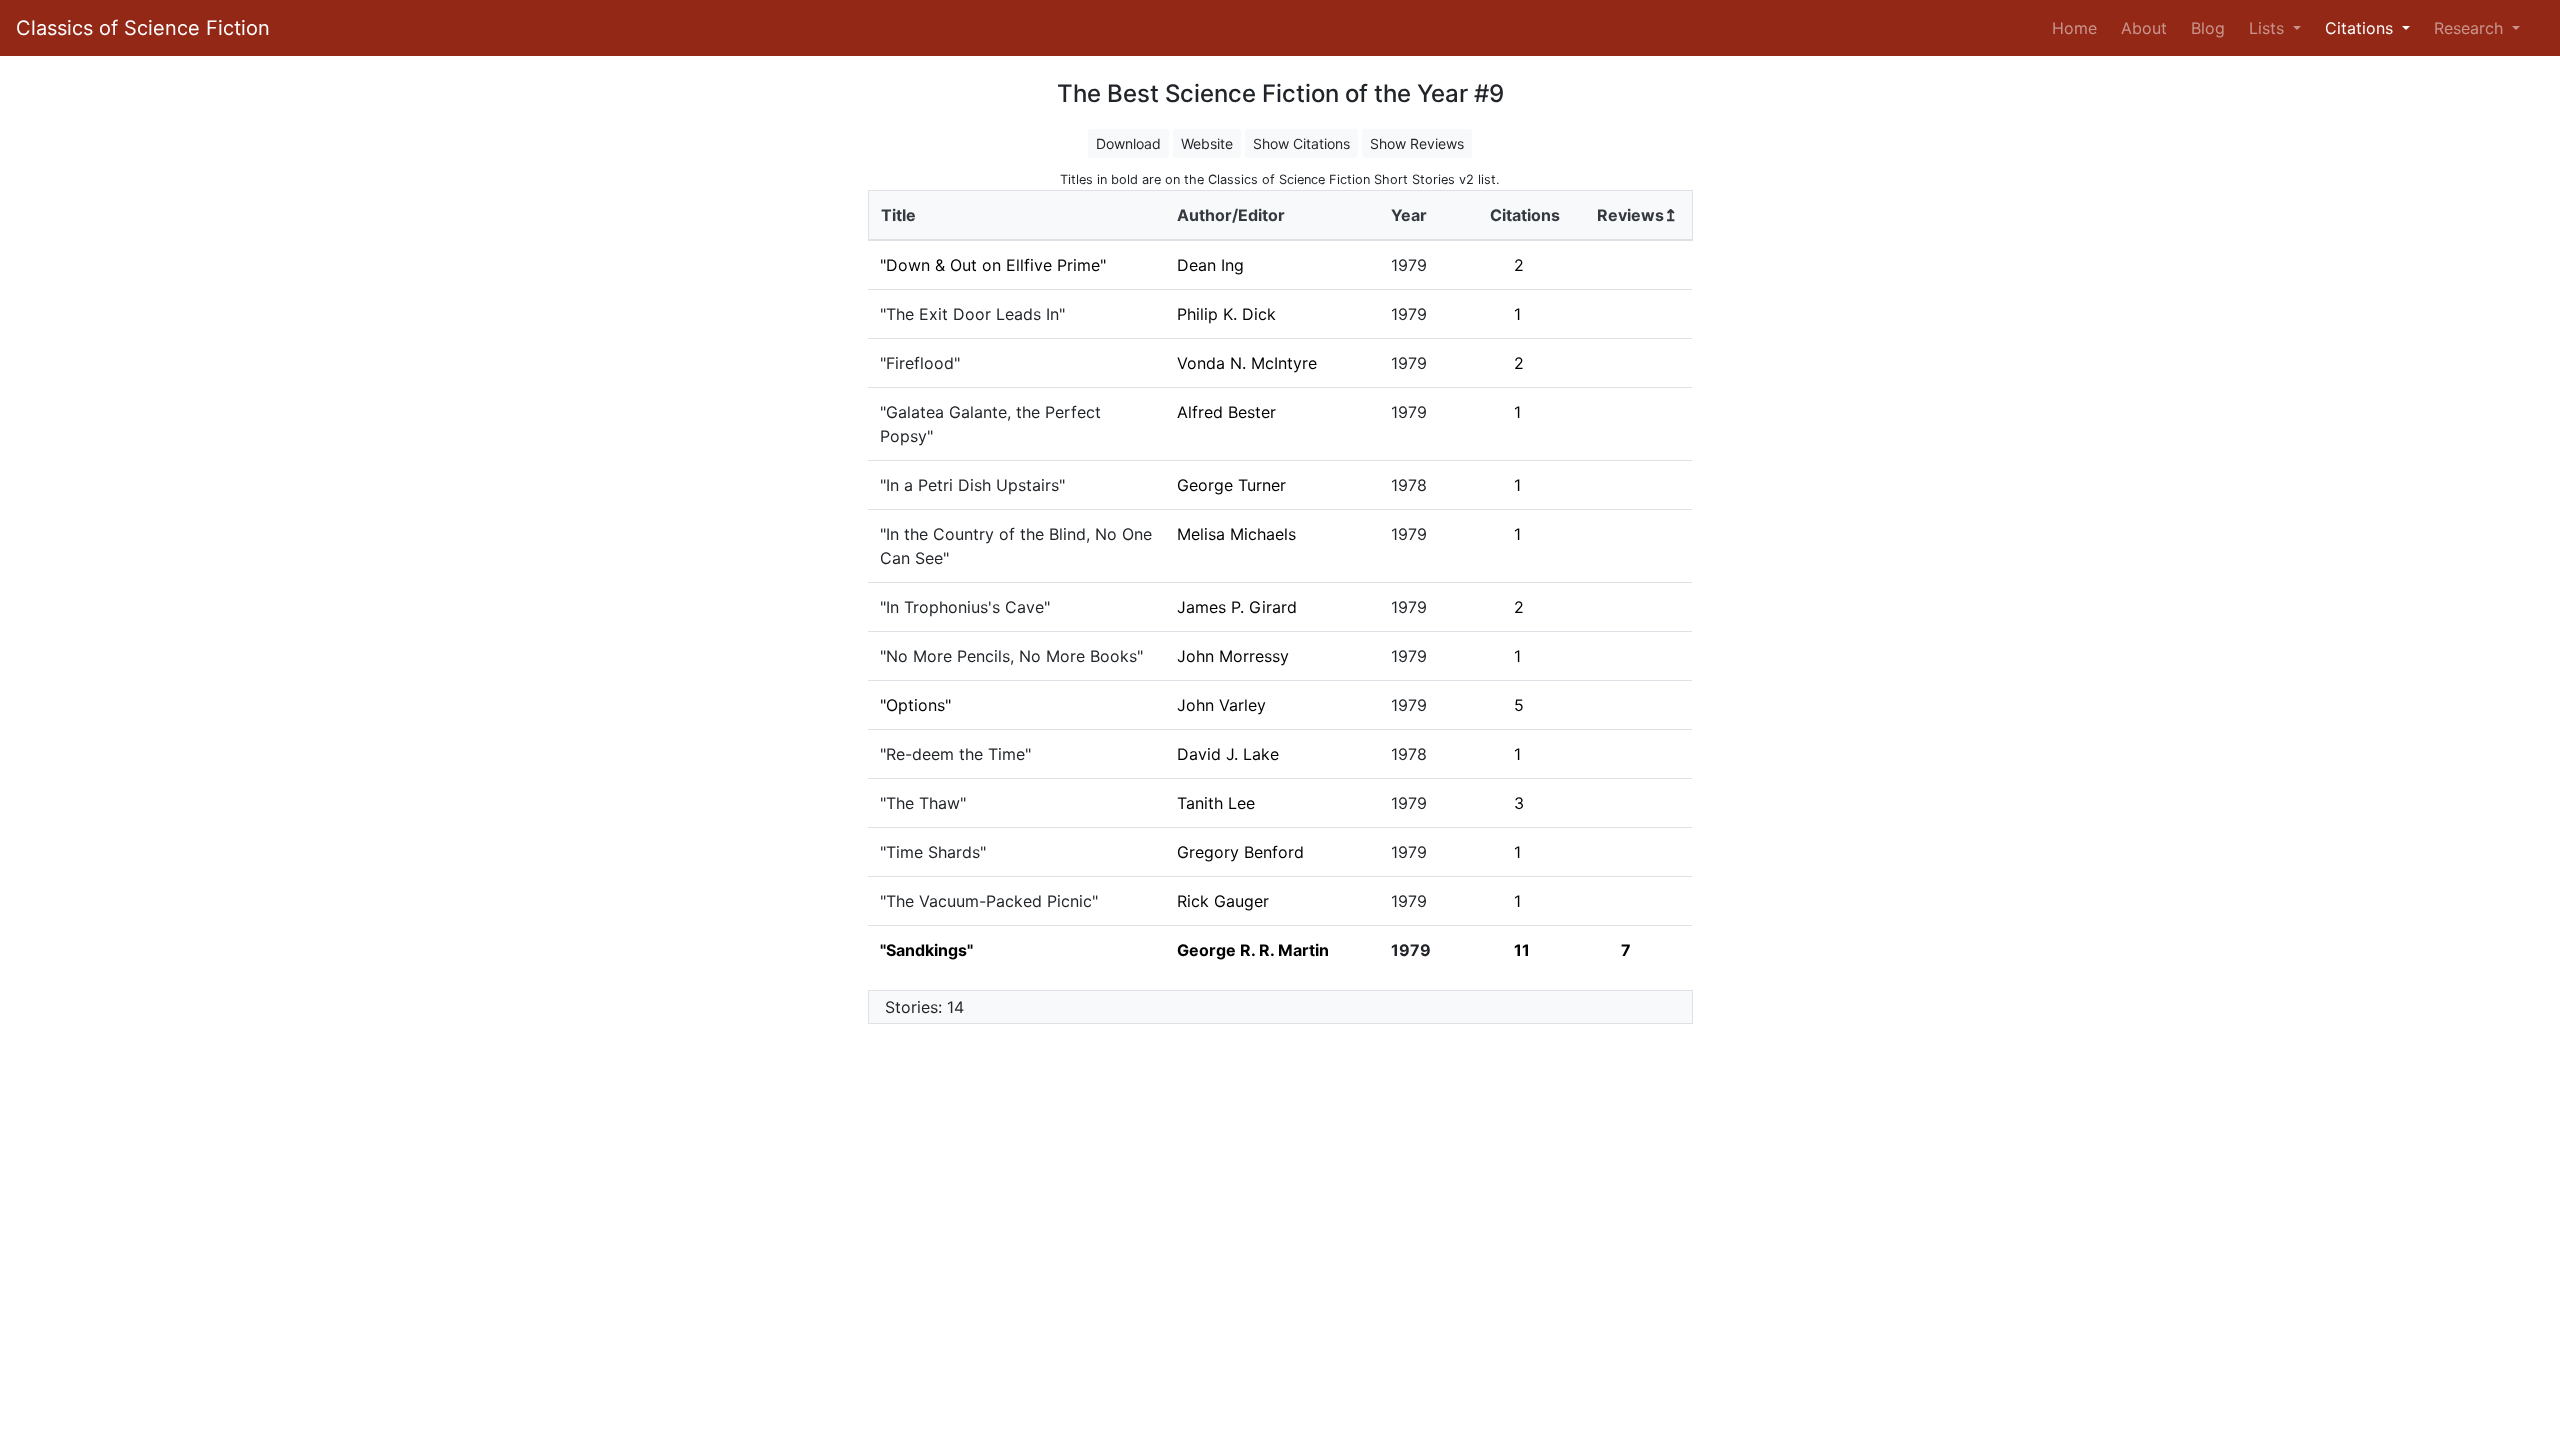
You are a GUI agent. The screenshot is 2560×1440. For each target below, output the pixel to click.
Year (1409, 215)
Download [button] (1128, 143)
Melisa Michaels (1236, 534)
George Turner (1231, 485)
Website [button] (1207, 143)
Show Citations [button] (1301, 143)
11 (1522, 950)
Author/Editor (1231, 215)
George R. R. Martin (1253, 950)
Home (2078, 27)
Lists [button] (2269, 28)
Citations (1525, 215)
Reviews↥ (1637, 215)
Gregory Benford (1240, 852)
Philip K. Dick (1226, 314)
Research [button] (2471, 28)
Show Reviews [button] (1417, 143)
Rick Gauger (1223, 901)
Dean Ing (1210, 265)
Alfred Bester (1226, 412)
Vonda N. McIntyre (1247, 363)
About (2144, 28)
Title (898, 215)
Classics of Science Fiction (143, 28)
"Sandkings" (926, 950)
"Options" (915, 705)
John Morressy (1233, 656)
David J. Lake (1228, 754)
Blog (2208, 28)
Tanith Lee (1216, 803)
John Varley (1221, 705)
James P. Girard (1237, 607)
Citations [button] (2361, 28)
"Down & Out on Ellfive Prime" (993, 265)
